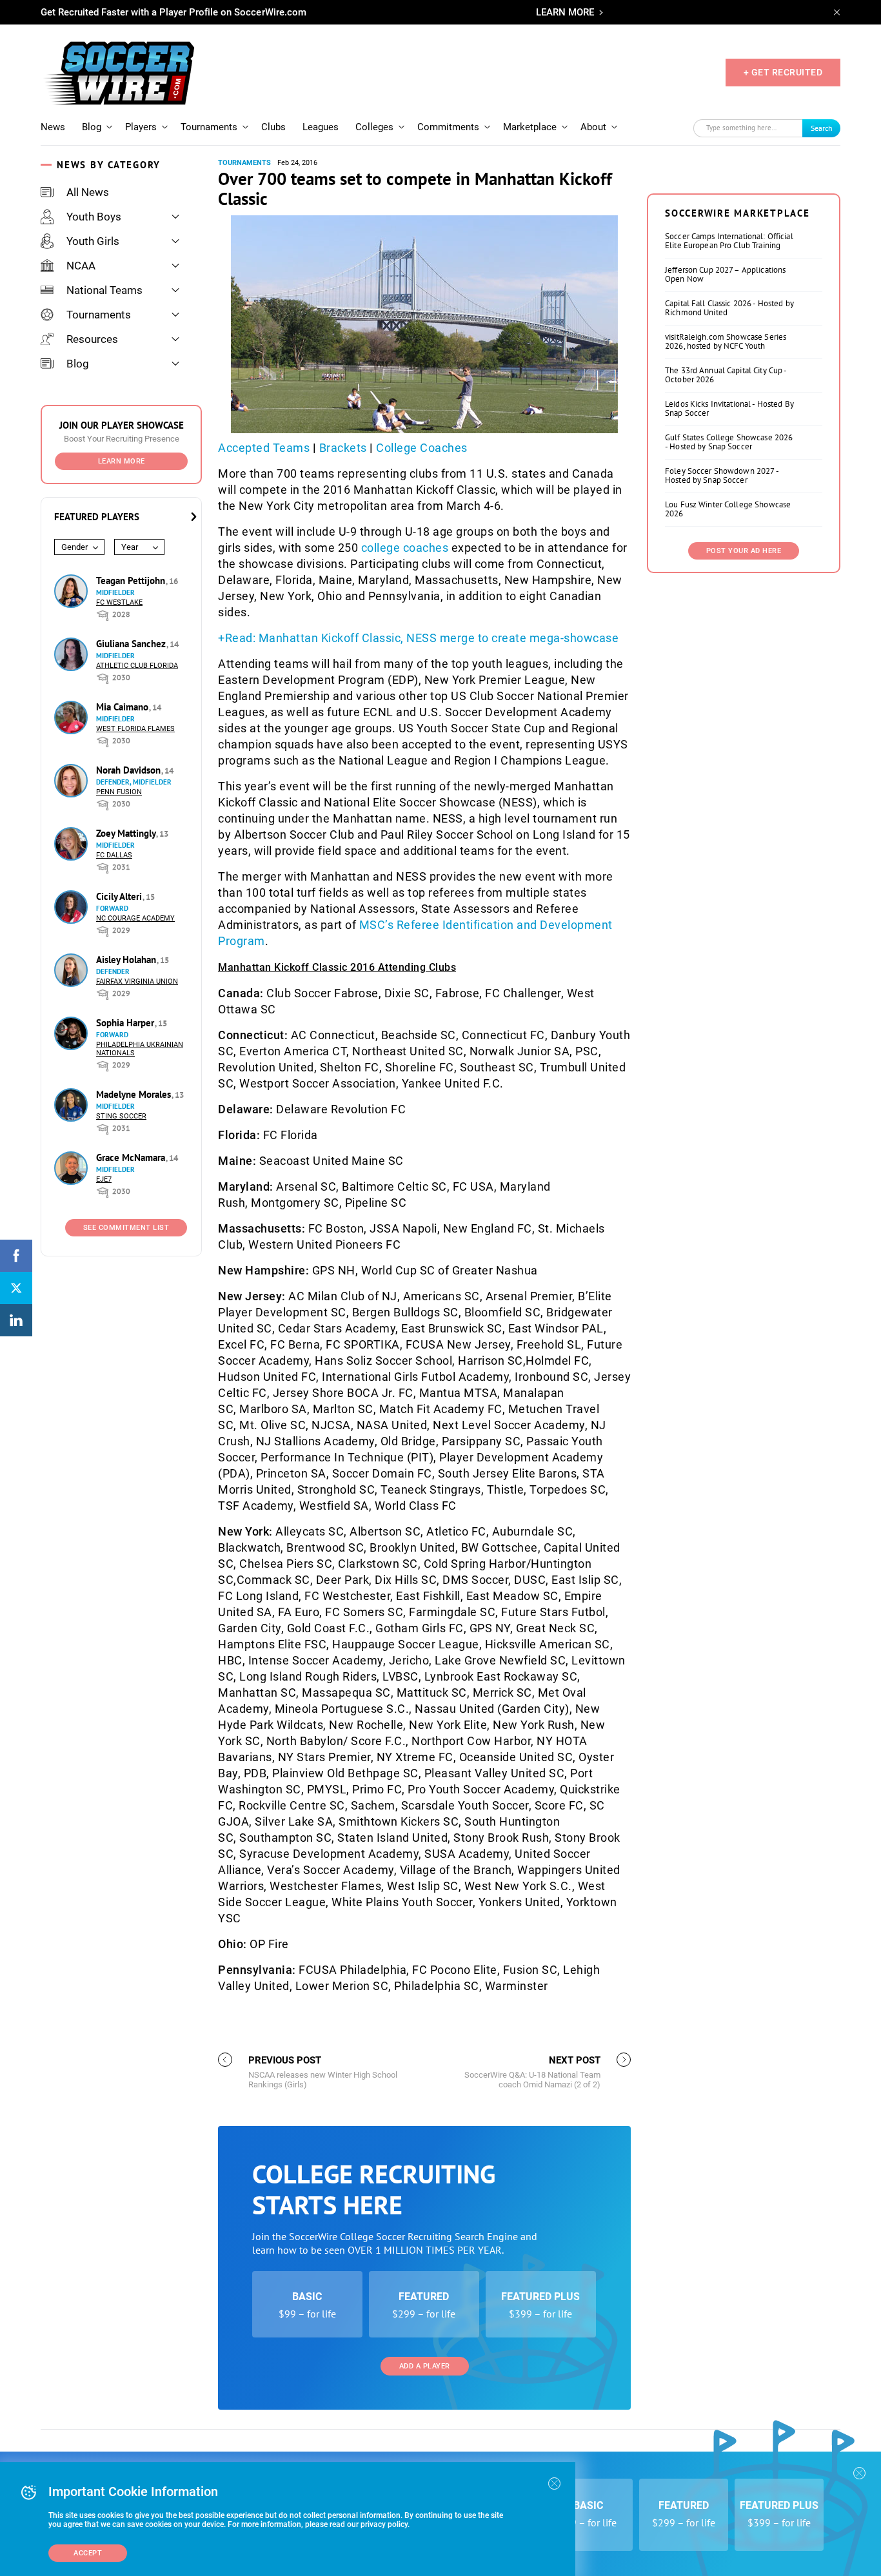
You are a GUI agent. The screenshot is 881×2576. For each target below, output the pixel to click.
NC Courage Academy (135, 918)
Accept (88, 2553)
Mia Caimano (124, 707)
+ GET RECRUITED (783, 72)
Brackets (343, 448)
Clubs (273, 127)
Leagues (321, 127)
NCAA (81, 266)
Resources (92, 339)
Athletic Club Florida (137, 666)
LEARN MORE (565, 12)
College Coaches (422, 448)
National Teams (104, 290)
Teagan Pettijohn (132, 581)
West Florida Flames (135, 729)
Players (141, 127)
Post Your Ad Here (744, 551)
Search (822, 128)
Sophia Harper (126, 1023)
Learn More (122, 461)
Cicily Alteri (120, 896)
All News (88, 192)
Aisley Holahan (127, 960)
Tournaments (209, 127)
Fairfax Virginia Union (137, 981)
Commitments (448, 127)
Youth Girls (93, 241)
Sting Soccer (121, 1116)
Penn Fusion (119, 792)
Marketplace (530, 127)
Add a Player (425, 2366)
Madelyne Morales (135, 1094)
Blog (92, 127)
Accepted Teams (264, 448)
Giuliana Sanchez (132, 644)
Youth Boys (94, 217)
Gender (74, 547)
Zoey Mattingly (127, 833)
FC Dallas (114, 855)
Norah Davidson (130, 770)
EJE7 (104, 1179)
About (593, 127)
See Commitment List (126, 1228)
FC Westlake (119, 602)
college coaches (405, 548)
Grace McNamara (132, 1157)
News (53, 127)
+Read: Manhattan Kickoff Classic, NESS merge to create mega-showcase (418, 638)
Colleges (374, 127)
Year (130, 547)
